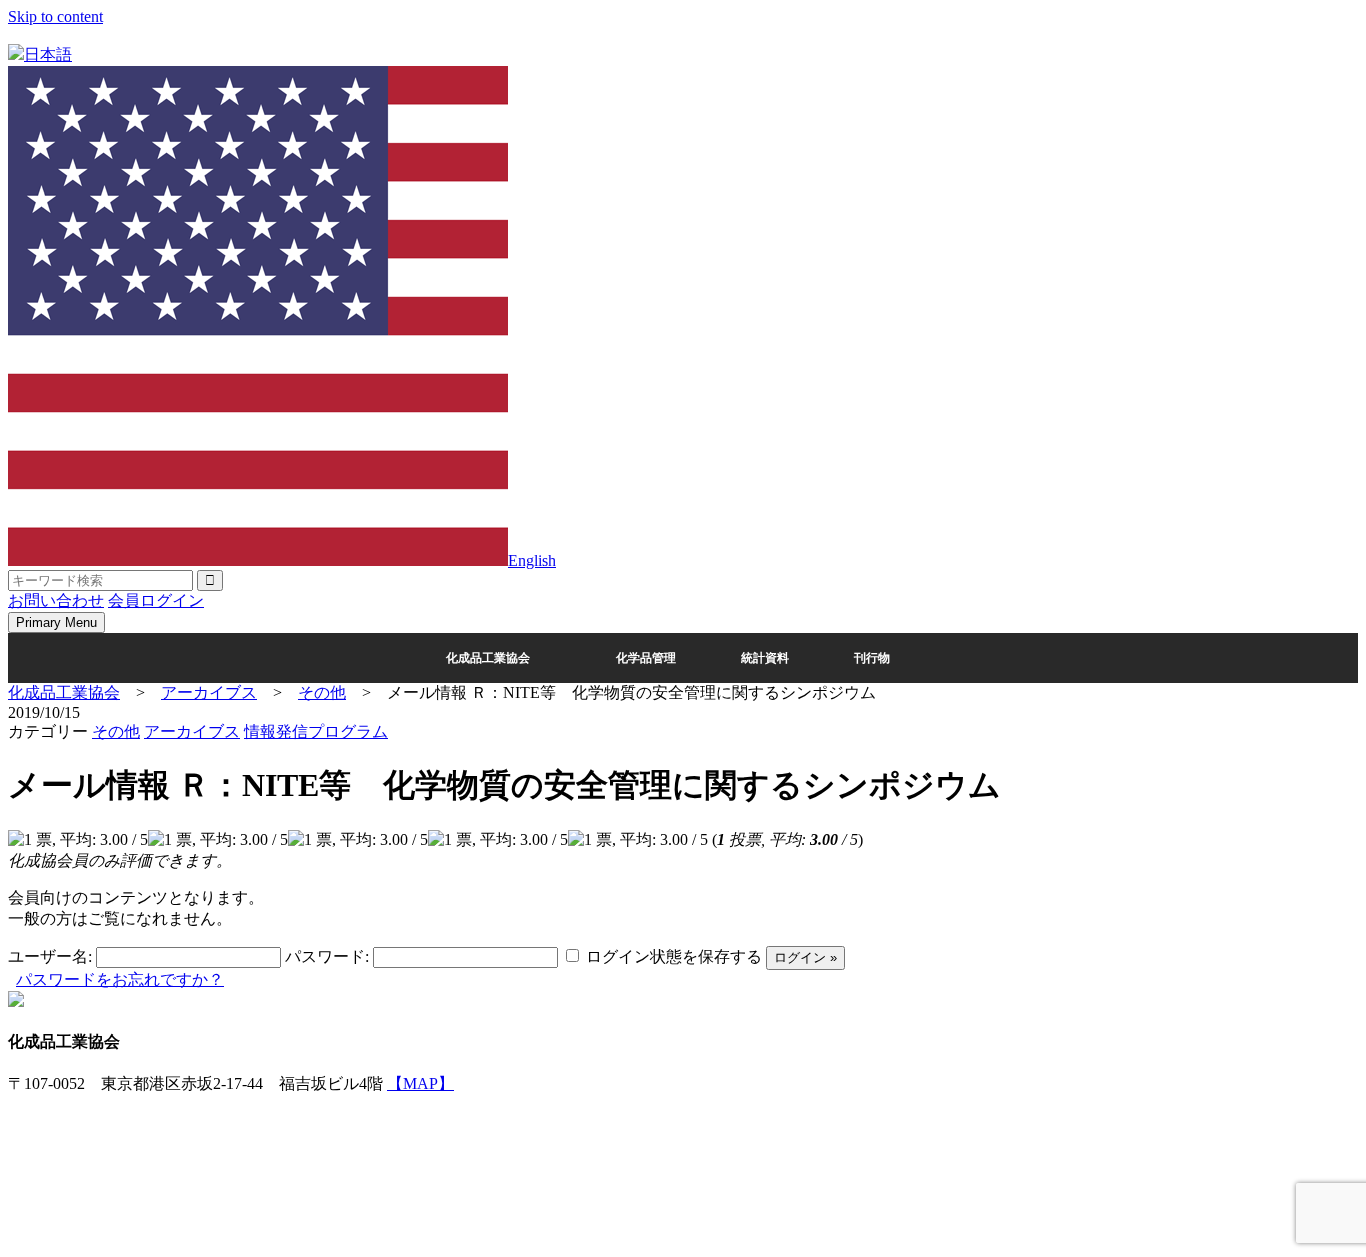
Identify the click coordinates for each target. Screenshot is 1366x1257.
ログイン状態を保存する (674, 956)
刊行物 (872, 658)
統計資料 (765, 658)
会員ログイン (156, 600)
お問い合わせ (56, 600)
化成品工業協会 (488, 658)
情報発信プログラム (316, 731)
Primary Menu (56, 622)
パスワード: (327, 956)
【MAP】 (420, 1083)
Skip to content (55, 16)
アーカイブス (192, 731)
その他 (116, 731)
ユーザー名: (50, 956)
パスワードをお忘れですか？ (120, 979)
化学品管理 (646, 658)
